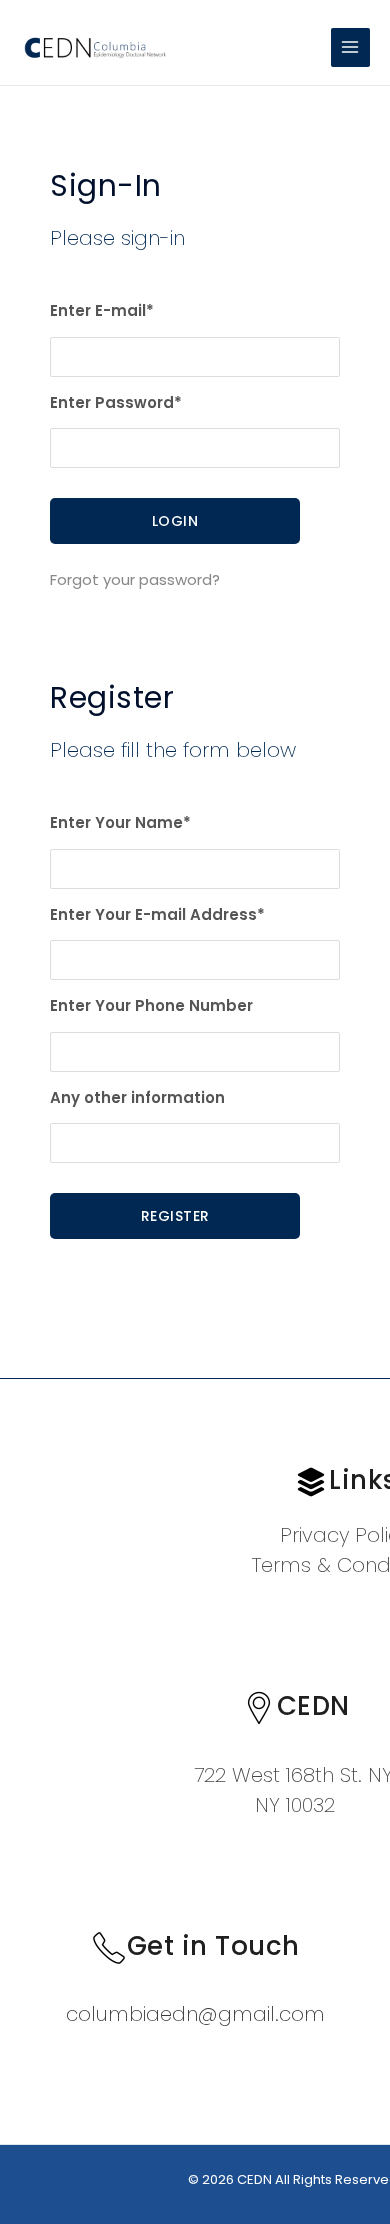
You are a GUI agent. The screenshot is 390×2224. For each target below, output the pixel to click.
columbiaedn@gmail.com (195, 2014)
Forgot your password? (135, 579)
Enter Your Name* (120, 822)
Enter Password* (116, 402)
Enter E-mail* (102, 310)
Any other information (137, 1097)
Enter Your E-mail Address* (157, 914)
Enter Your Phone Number (151, 1005)
